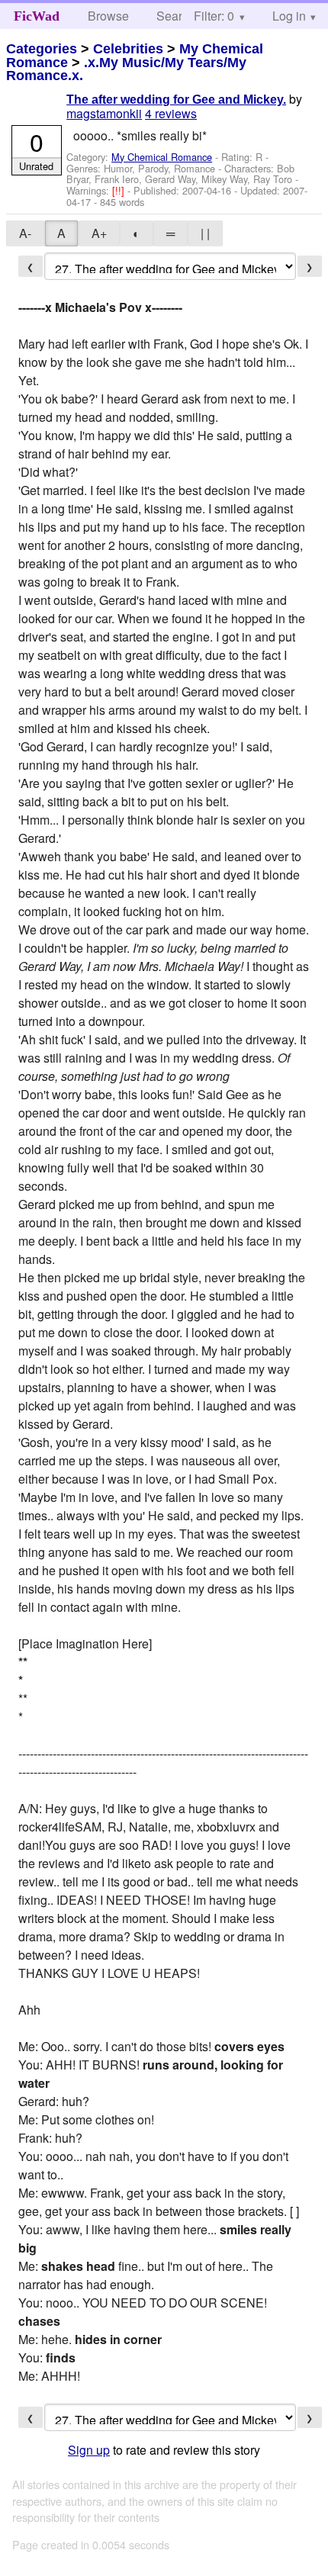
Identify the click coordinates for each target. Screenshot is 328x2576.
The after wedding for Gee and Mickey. (176, 100)
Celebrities (128, 49)
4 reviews (171, 113)
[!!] (120, 190)
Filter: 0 (214, 16)
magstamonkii (104, 113)
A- (25, 233)
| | (205, 233)
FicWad (37, 16)
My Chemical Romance (162, 157)
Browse (108, 16)
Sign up (89, 2450)
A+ (99, 233)
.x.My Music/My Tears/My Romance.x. (126, 69)
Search (176, 16)
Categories (42, 49)
